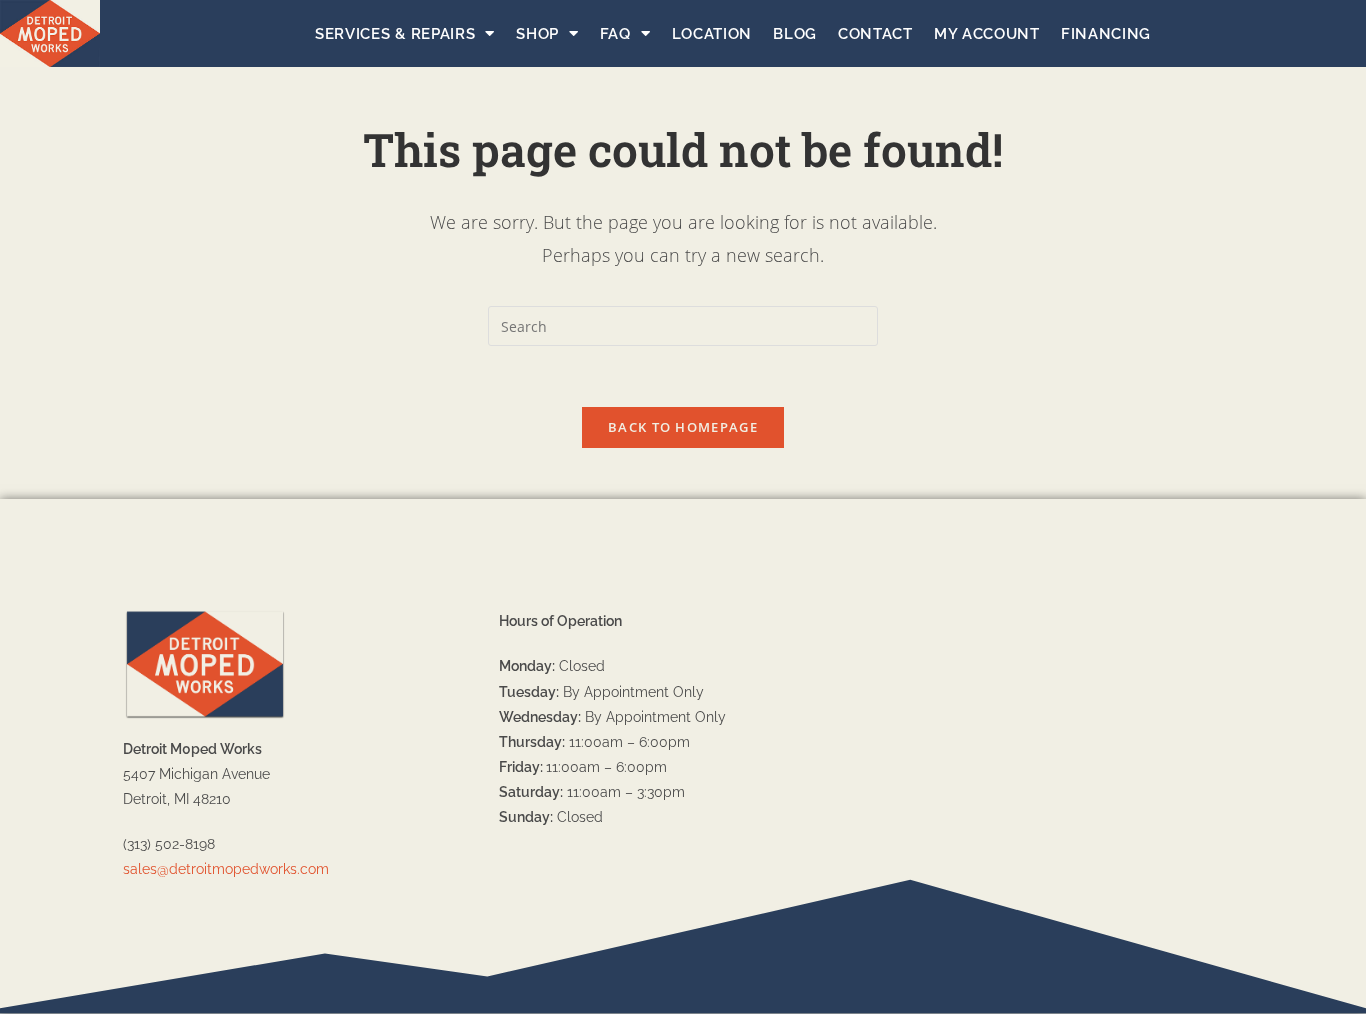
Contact (875, 34)
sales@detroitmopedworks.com (226, 869)
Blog (795, 34)
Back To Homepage (683, 427)
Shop (537, 34)
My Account (987, 34)
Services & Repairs (395, 34)
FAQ (615, 34)
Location (712, 34)
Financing (1106, 34)
